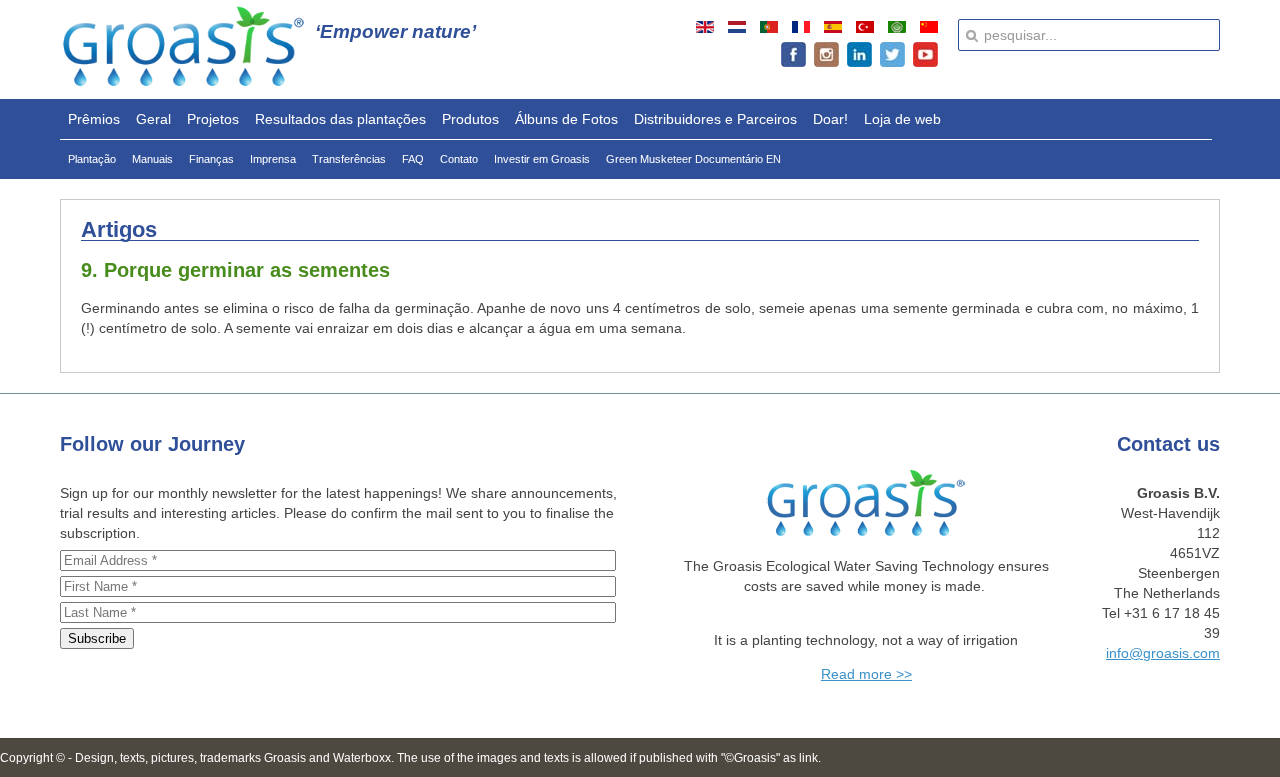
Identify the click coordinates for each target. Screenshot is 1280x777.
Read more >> (866, 674)
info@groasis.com (1163, 653)
